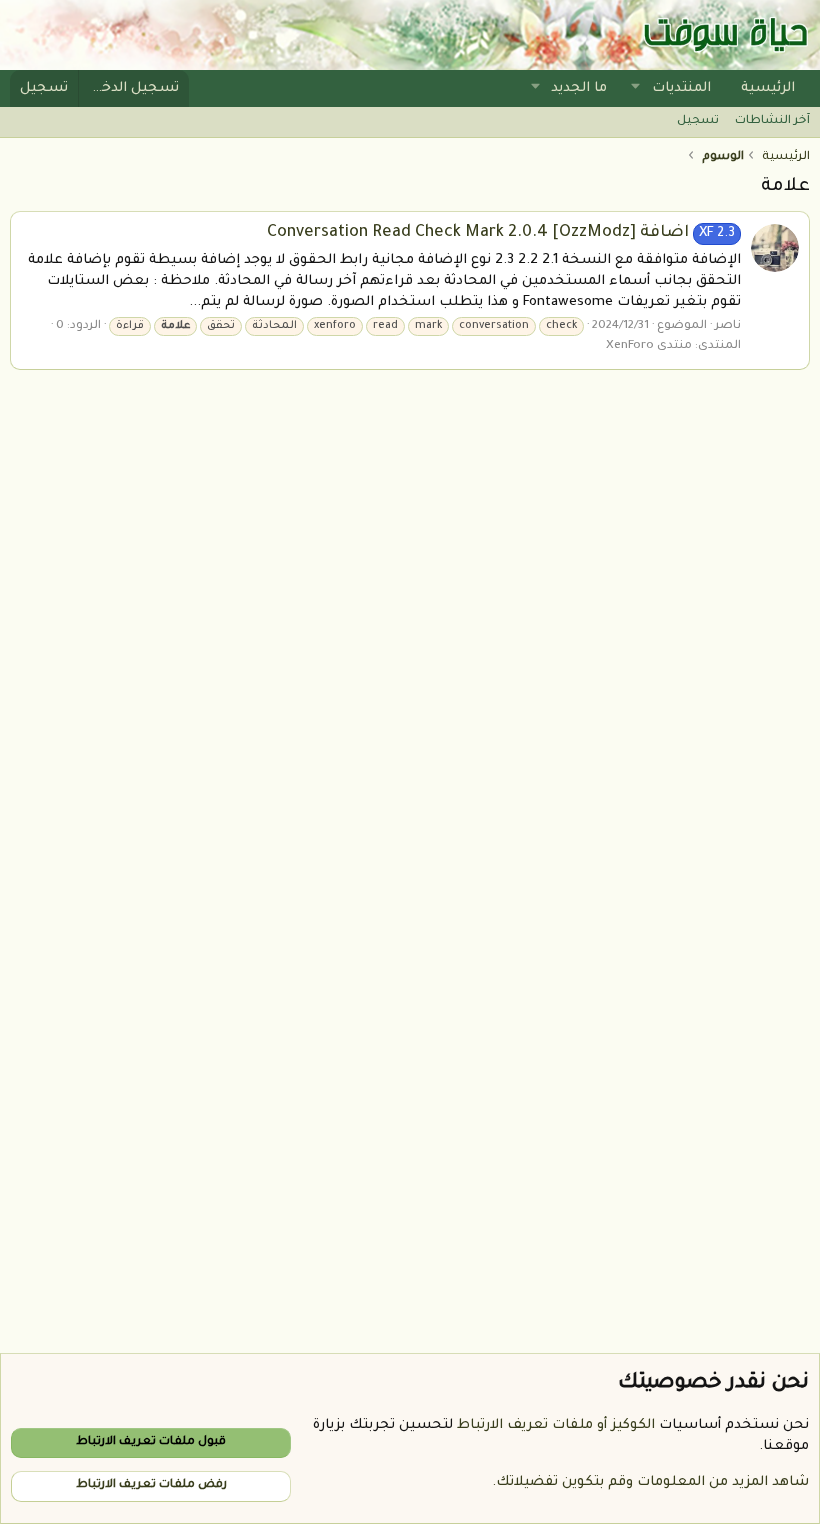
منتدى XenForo (649, 346)
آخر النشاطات (772, 121)
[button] (636, 88)
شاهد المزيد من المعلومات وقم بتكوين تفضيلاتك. (650, 1482)
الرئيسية (768, 88)
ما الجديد (579, 88)
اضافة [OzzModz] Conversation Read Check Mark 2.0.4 (501, 233)
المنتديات (681, 88)
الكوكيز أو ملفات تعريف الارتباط (556, 1425)
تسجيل (698, 121)
